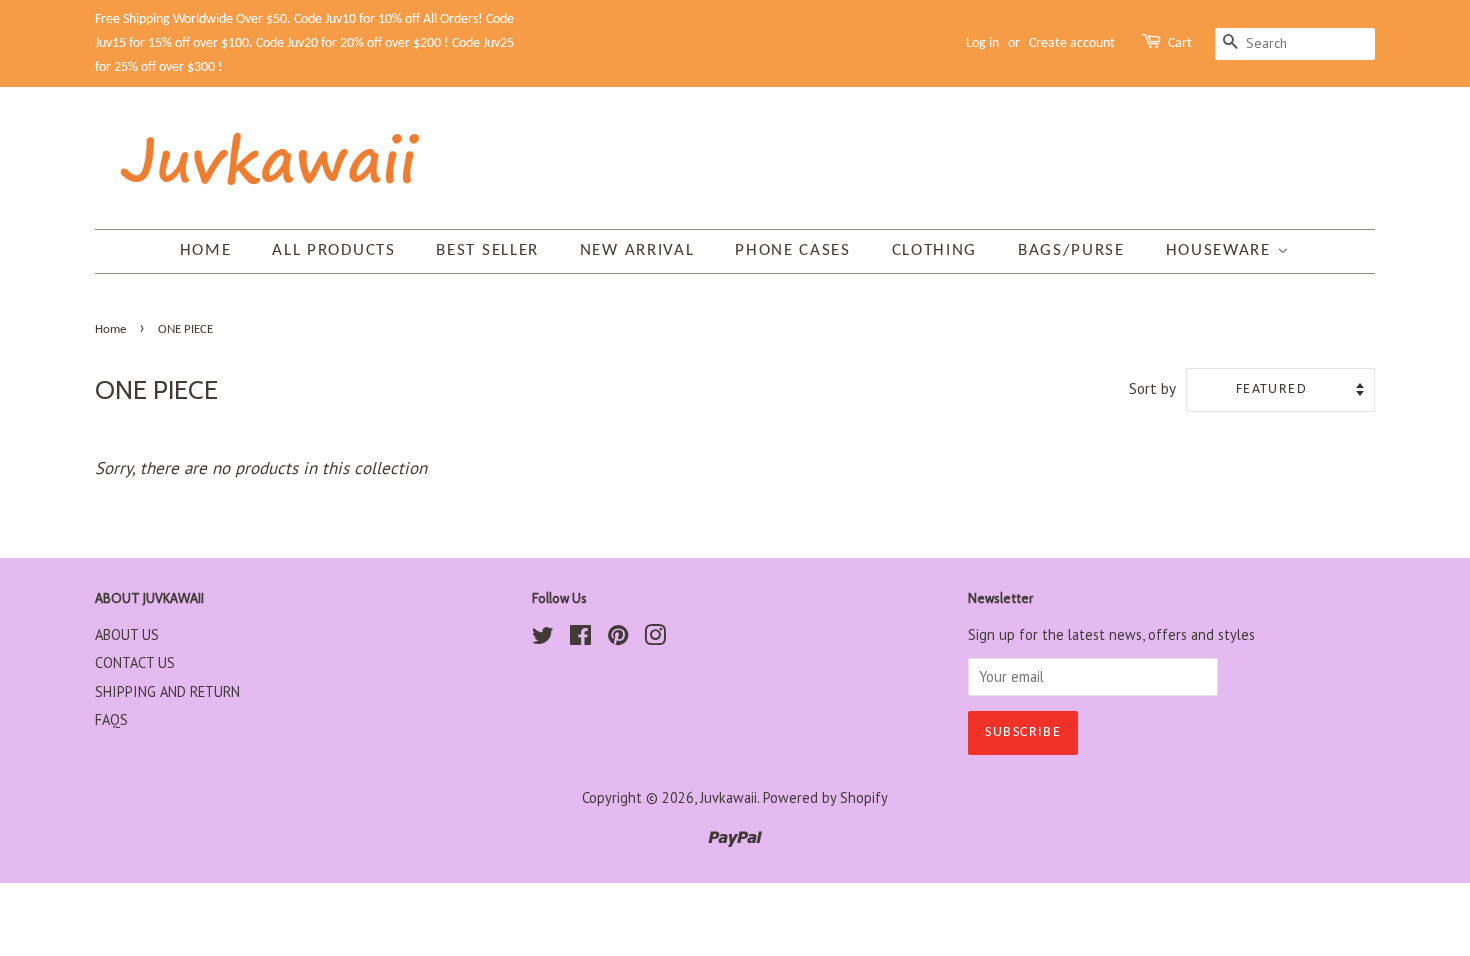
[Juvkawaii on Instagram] (655, 638)
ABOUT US (127, 634)
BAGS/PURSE (1071, 250)
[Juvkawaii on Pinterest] (618, 638)
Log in (982, 43)
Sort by (1152, 388)
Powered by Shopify (825, 797)
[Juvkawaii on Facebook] (580, 638)
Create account (1072, 43)
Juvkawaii (728, 797)
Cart (1180, 43)
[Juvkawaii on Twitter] (543, 638)
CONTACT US (135, 662)
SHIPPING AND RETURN (167, 691)
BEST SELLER (487, 250)
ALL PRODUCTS (333, 250)
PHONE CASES (793, 250)
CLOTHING (935, 250)
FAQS (111, 719)
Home (206, 250)
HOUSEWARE (1221, 250)
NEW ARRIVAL (637, 250)
